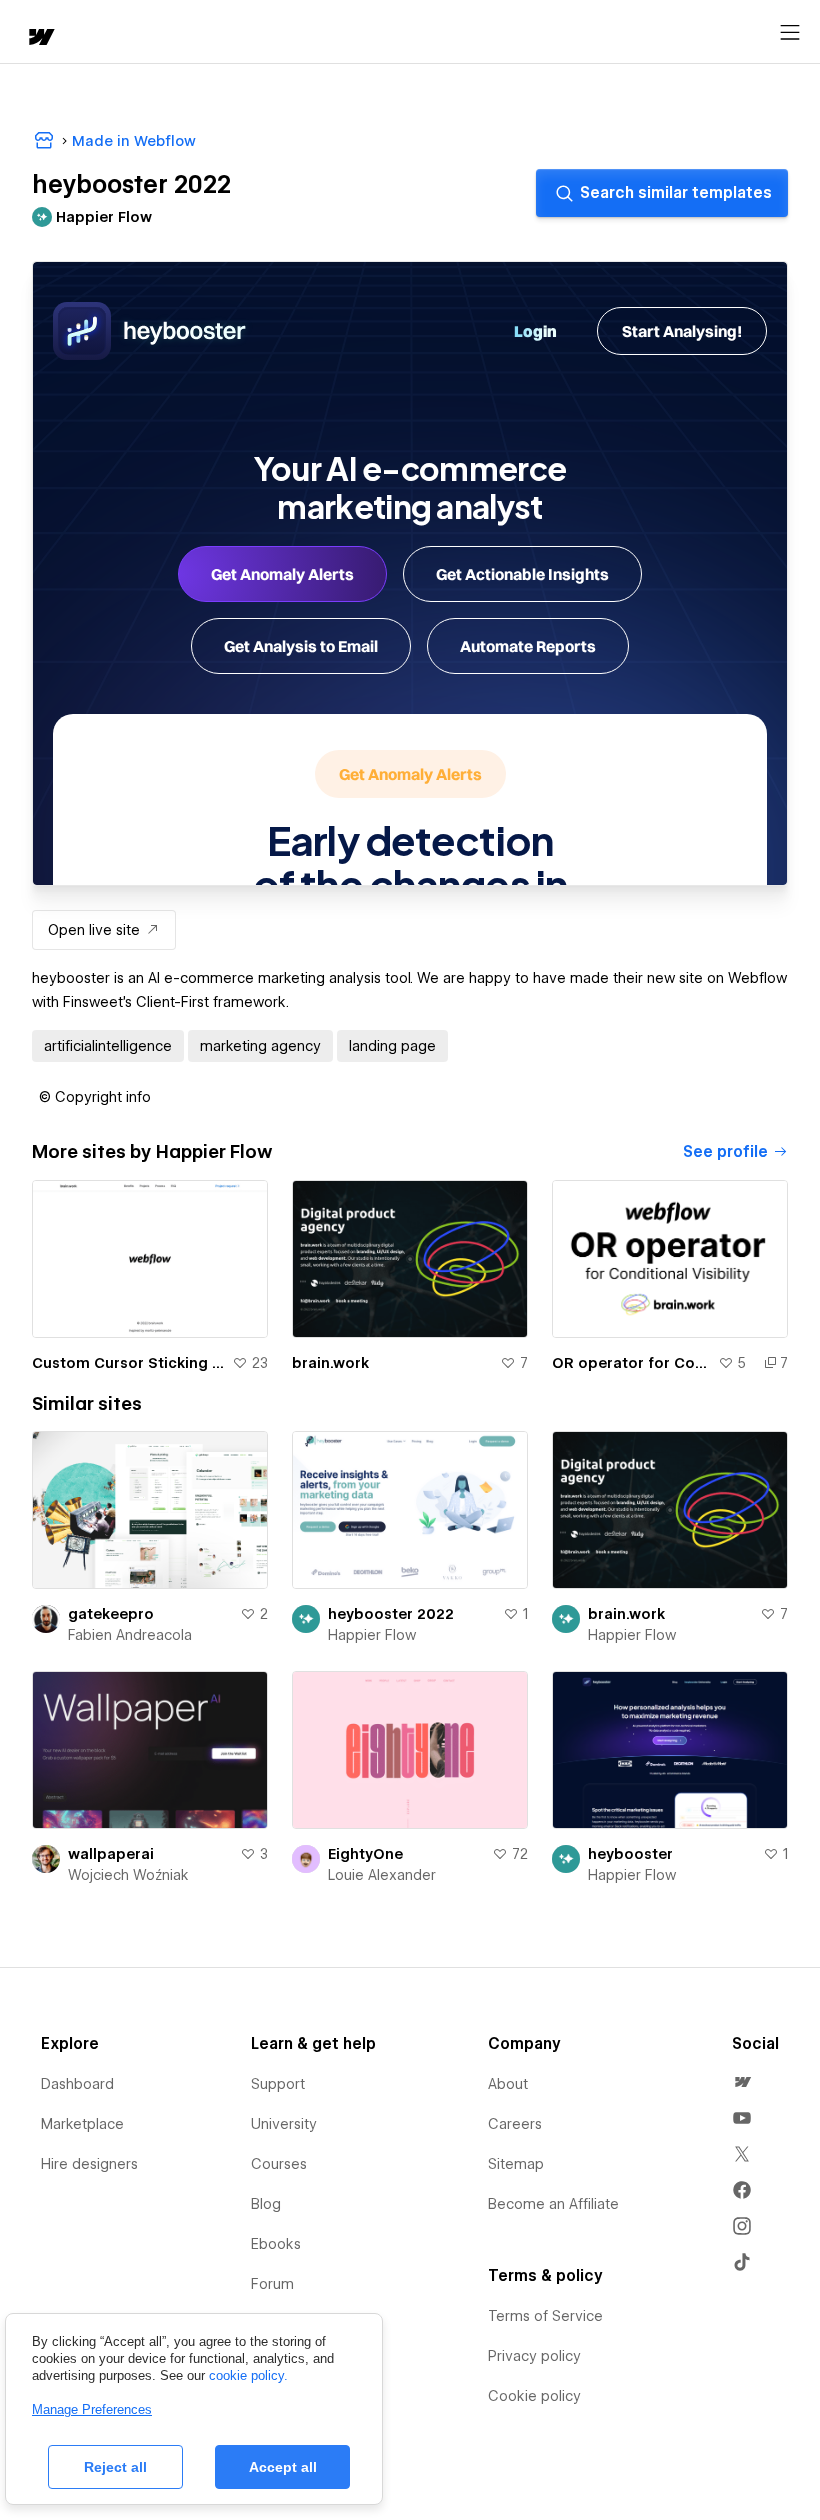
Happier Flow (372, 1635)
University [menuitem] (284, 2124)
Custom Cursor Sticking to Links (128, 1363)
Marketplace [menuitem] (82, 2124)
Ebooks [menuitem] (276, 2244)
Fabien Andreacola (130, 1635)
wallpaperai (111, 1854)
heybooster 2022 (391, 1614)
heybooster (630, 1854)
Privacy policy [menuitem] (534, 2356)
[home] (40, 38)
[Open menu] (790, 33)
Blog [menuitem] (266, 2204)
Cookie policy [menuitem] (534, 2396)
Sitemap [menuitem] (516, 2164)
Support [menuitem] (278, 2084)
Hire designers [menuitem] (89, 2164)
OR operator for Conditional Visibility (631, 1363)
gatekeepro (111, 1614)
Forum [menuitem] (272, 2284)
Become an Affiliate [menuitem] (553, 2204)
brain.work (330, 1363)
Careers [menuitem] (515, 2124)
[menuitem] (742, 2082)
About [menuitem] (508, 2084)
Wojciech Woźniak (128, 1875)
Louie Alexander (382, 1875)
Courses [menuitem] (279, 2164)
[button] (95, 1097)
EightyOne (365, 1854)
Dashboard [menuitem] (77, 2084)
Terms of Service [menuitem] (545, 2316)
